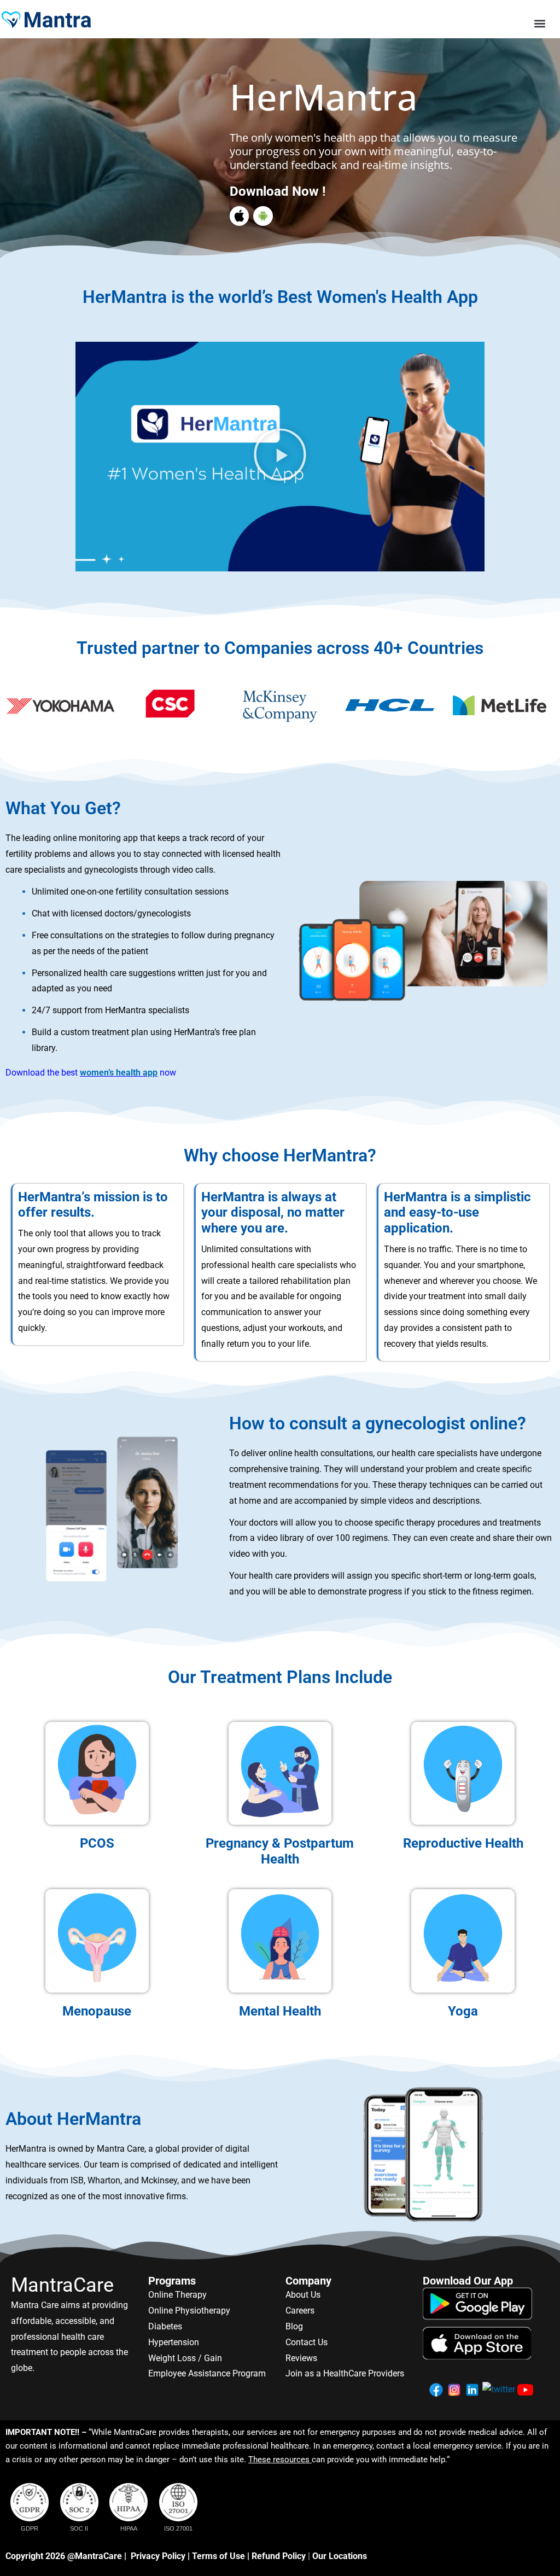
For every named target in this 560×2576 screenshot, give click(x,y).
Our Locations (340, 2556)
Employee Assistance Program (207, 2373)
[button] (540, 24)
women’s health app (119, 1073)
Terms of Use (218, 2556)
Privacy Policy (158, 2556)
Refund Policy (279, 2556)
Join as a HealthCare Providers (345, 2373)
